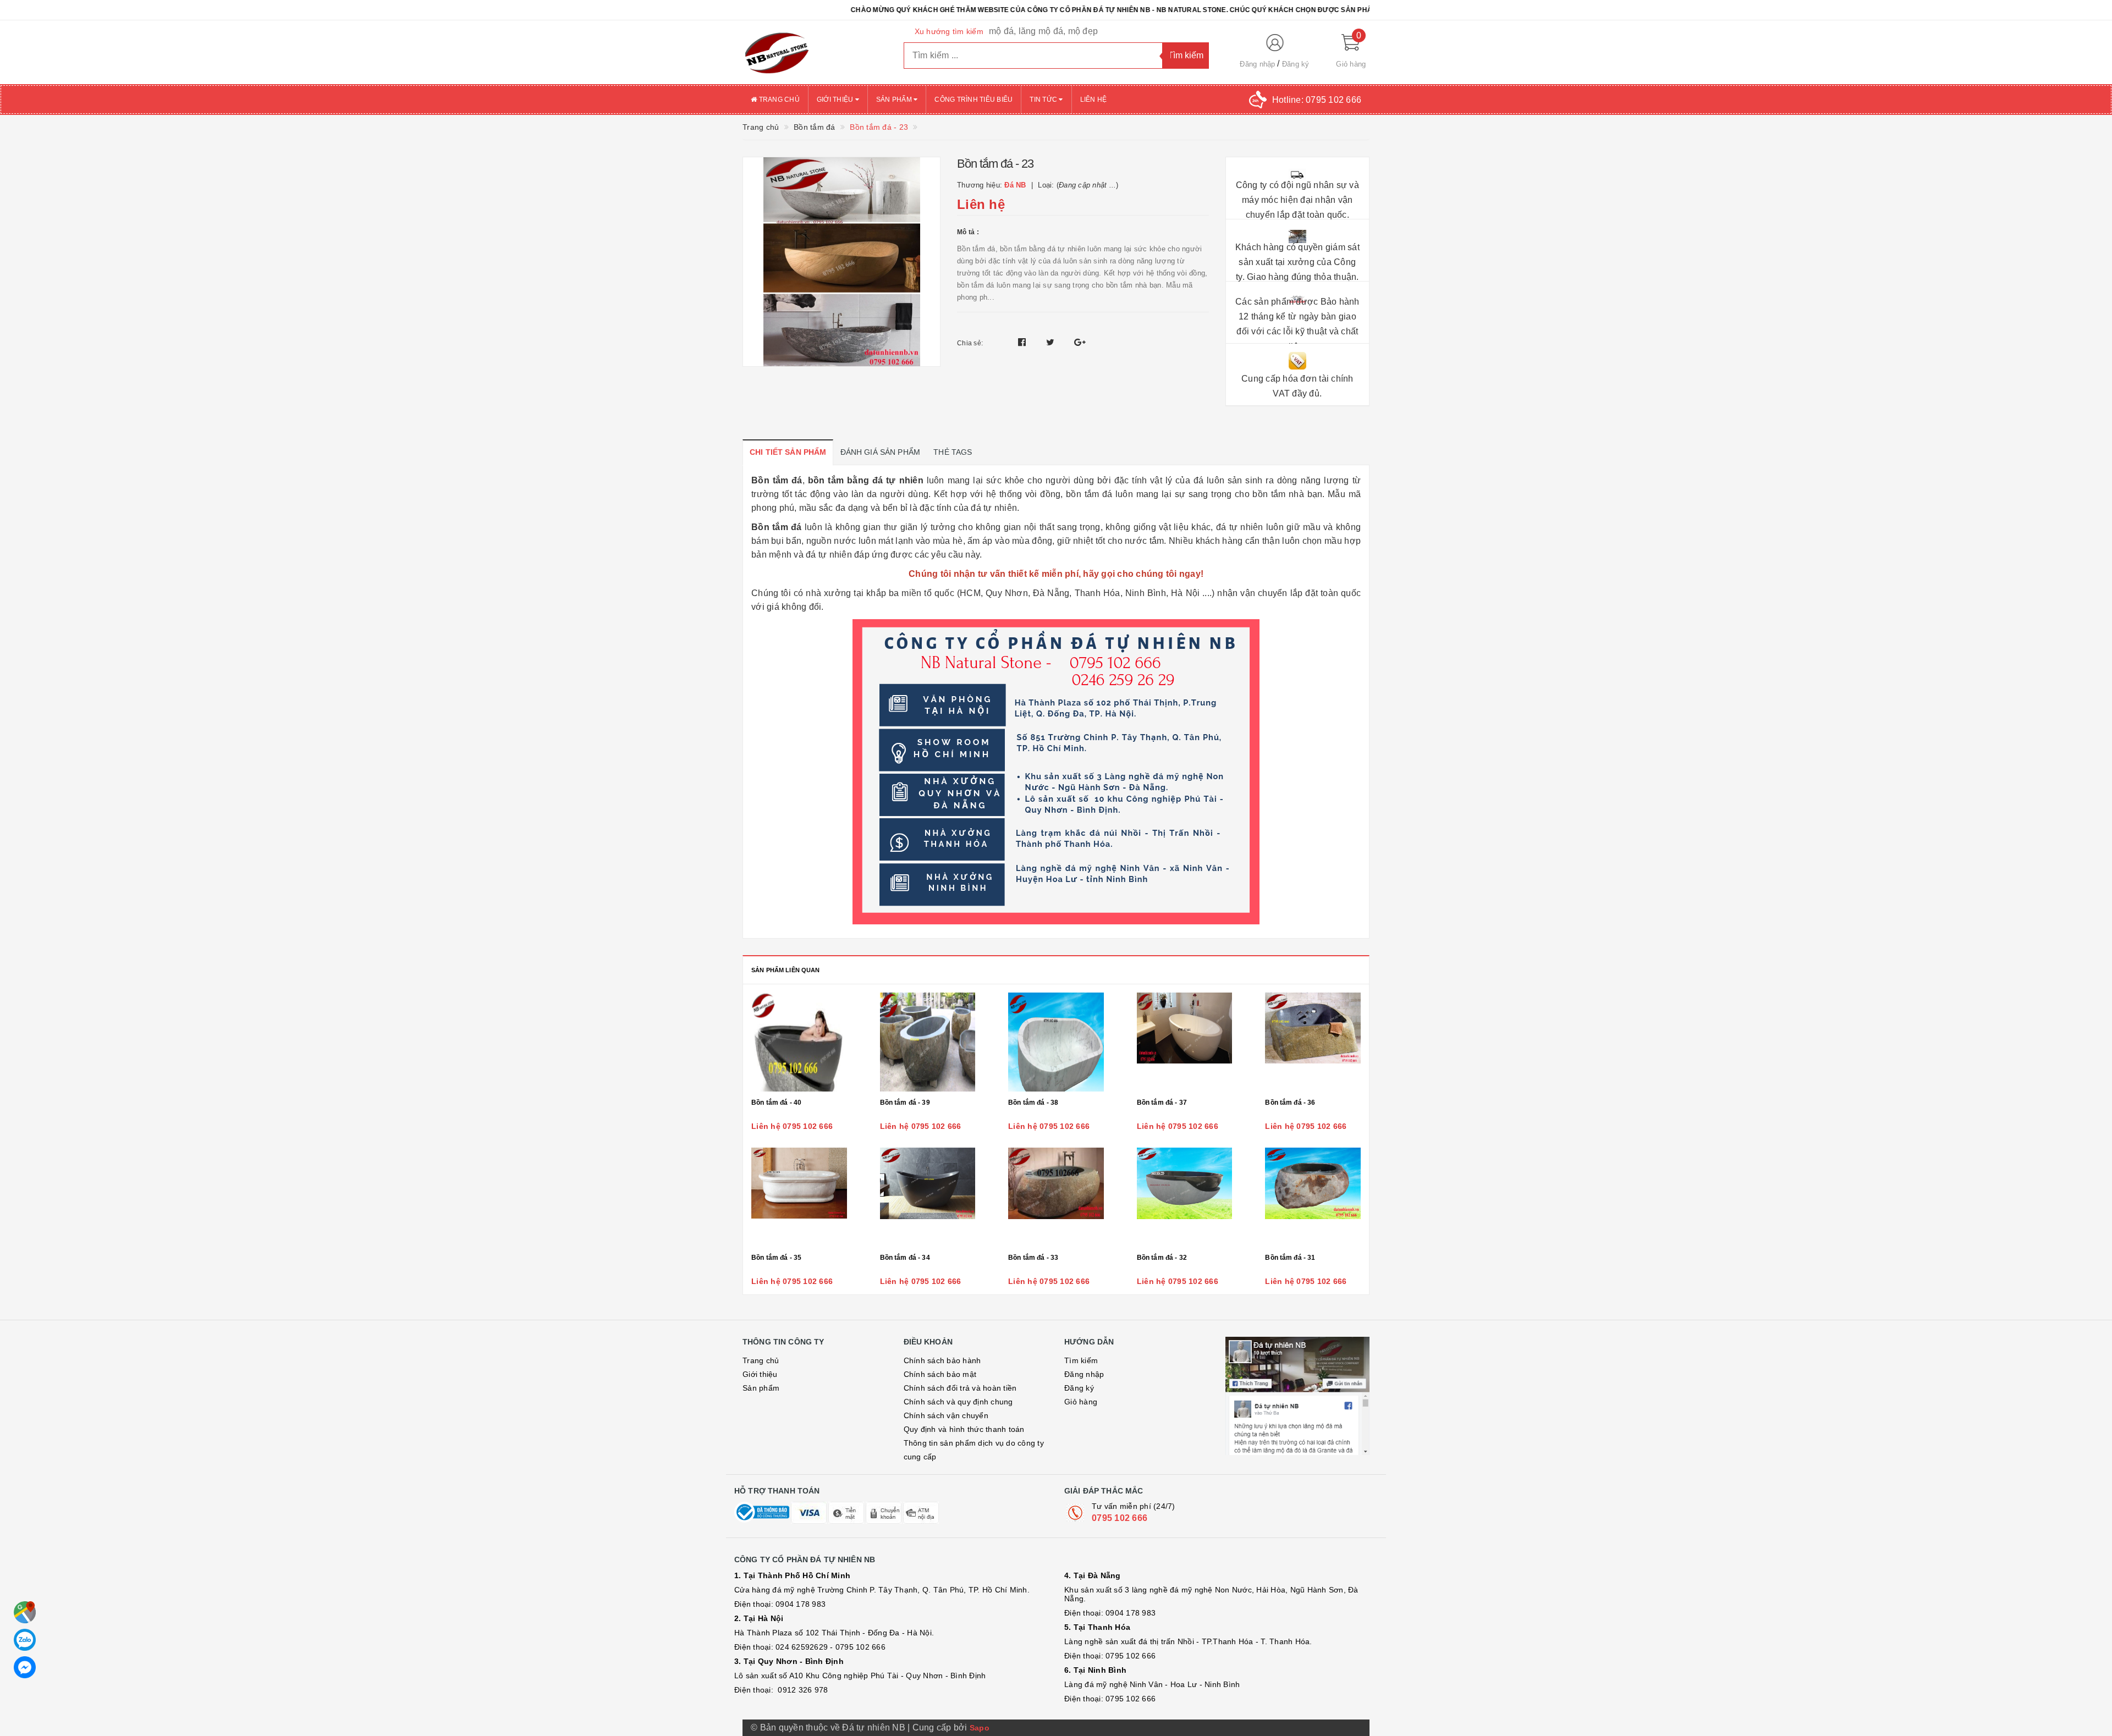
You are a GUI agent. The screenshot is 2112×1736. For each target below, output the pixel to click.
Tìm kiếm (1081, 1360)
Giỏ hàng (1081, 1402)
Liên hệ (1094, 100)
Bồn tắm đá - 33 (1033, 1258)
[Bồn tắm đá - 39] (928, 1042)
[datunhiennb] (815, 52)
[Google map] (25, 1612)
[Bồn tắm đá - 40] (799, 1042)
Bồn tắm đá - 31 (1290, 1258)
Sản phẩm (895, 100)
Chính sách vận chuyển (946, 1415)
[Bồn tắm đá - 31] (1313, 1197)
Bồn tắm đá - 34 (905, 1258)
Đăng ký (1296, 64)
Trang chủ (778, 100)
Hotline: (1317, 100)
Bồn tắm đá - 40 (776, 1103)
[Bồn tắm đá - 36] (1313, 1042)
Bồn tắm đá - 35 (776, 1258)
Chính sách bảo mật (940, 1374)
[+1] (1080, 342)
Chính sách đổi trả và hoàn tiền (960, 1388)
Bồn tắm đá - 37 (1162, 1103)
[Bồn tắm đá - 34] (928, 1197)
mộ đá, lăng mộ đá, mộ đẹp (1043, 31)
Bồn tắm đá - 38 (1033, 1103)
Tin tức (1044, 100)
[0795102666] (25, 1667)
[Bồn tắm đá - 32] (1185, 1197)
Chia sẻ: (970, 343)
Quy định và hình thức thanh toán (964, 1429)
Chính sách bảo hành (942, 1360)
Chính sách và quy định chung (958, 1402)
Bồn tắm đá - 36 (1290, 1103)
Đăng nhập (1257, 64)
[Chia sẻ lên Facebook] (1023, 342)
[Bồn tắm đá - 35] (799, 1197)
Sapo (980, 1728)
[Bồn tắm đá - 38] (1056, 1042)
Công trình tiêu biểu (974, 100)
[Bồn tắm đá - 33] (1056, 1197)
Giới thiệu (836, 100)
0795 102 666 (1120, 1518)
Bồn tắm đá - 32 (1162, 1258)
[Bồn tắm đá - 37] (1185, 1042)
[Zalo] (25, 1640)
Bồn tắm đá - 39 (905, 1103)
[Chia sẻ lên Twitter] (1052, 342)
